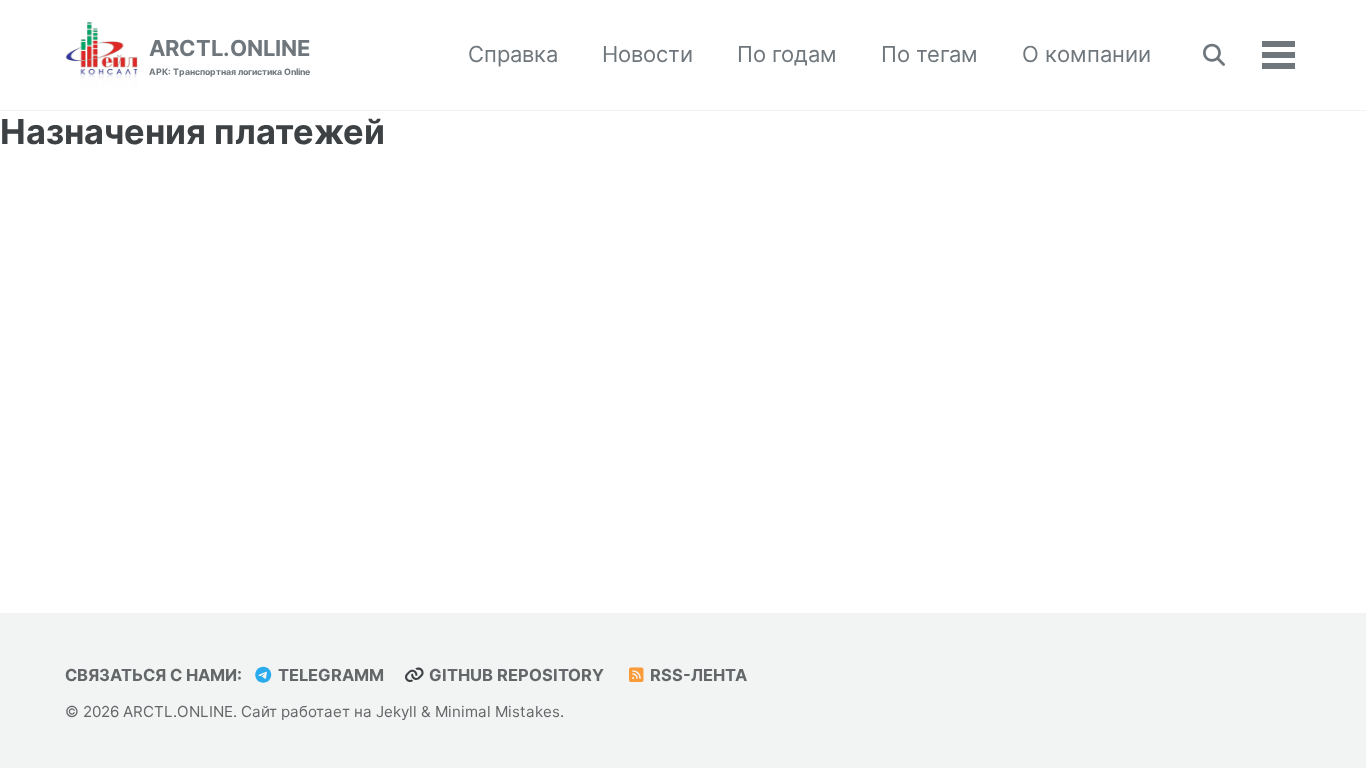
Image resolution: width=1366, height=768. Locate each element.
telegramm (329, 675)
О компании (1086, 54)
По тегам (929, 54)
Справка (513, 54)
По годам (787, 54)
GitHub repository (514, 675)
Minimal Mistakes (497, 711)
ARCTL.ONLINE (229, 56)
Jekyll (396, 711)
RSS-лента (696, 675)
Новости (647, 54)
